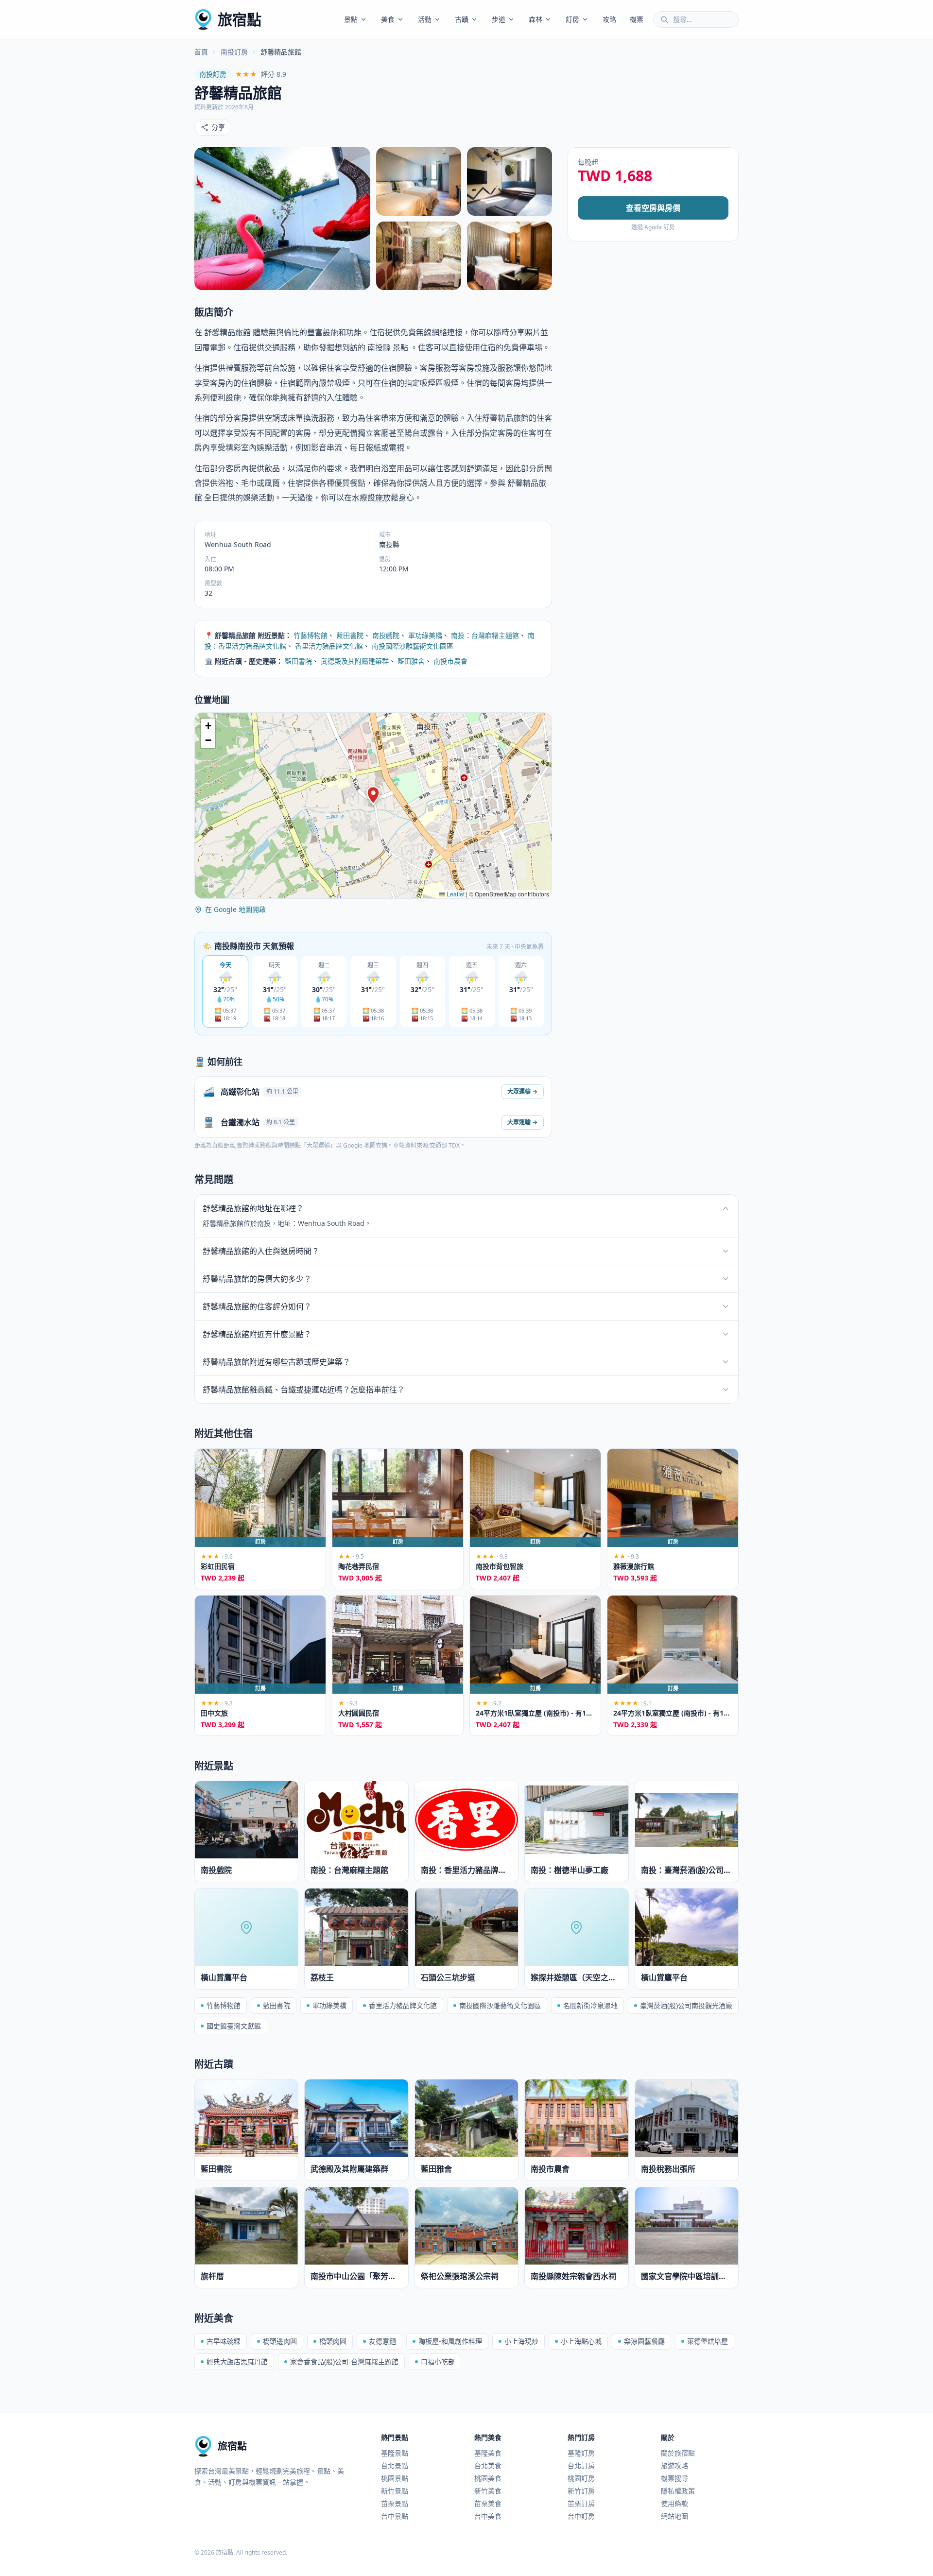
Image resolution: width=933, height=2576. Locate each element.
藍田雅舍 (411, 661)
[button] (373, 795)
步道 (499, 19)
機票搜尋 (674, 2478)
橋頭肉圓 (333, 2341)
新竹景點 (395, 2491)
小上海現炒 (521, 2341)
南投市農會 (450, 661)
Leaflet (455, 894)
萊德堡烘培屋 (708, 2341)
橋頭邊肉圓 (280, 2341)
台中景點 (395, 2516)
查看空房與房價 (653, 208)
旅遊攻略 (674, 2465)
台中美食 (488, 2516)
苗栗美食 (488, 2503)
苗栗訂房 (581, 2503)
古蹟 (462, 19)
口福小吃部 (438, 2361)
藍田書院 (350, 635)
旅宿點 (240, 19)
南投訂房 (234, 52)
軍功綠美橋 (425, 635)
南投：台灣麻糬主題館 (485, 635)
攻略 (609, 19)
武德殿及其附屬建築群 (355, 661)
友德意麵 (382, 2341)
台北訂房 (581, 2465)
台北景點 (395, 2465)
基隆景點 (395, 2453)
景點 (351, 19)
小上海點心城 (581, 2341)
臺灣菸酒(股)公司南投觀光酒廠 (686, 2005)
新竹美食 (488, 2491)
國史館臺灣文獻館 (234, 2026)
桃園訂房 (581, 2478)
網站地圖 (674, 2516)
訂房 (572, 19)
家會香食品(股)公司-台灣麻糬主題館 (344, 2361)
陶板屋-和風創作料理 (450, 2341)
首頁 (201, 52)
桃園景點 (395, 2478)
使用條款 (674, 2503)
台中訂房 (581, 2516)
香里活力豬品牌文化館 (329, 646)
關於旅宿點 (678, 2453)
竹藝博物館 (311, 635)
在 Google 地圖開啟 (235, 909)
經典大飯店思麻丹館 (237, 2361)
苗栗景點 (395, 2503)
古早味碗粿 (224, 2341)
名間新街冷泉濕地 (590, 2005)
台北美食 (488, 2465)
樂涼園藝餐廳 (644, 2341)
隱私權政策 (678, 2491)
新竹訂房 (581, 2491)
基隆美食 (488, 2453)
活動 (425, 19)
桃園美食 (488, 2478)
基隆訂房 (581, 2453)
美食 (388, 19)
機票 (637, 19)
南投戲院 (386, 635)
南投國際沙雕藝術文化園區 (413, 646)
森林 (536, 19)
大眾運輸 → (522, 1091)
